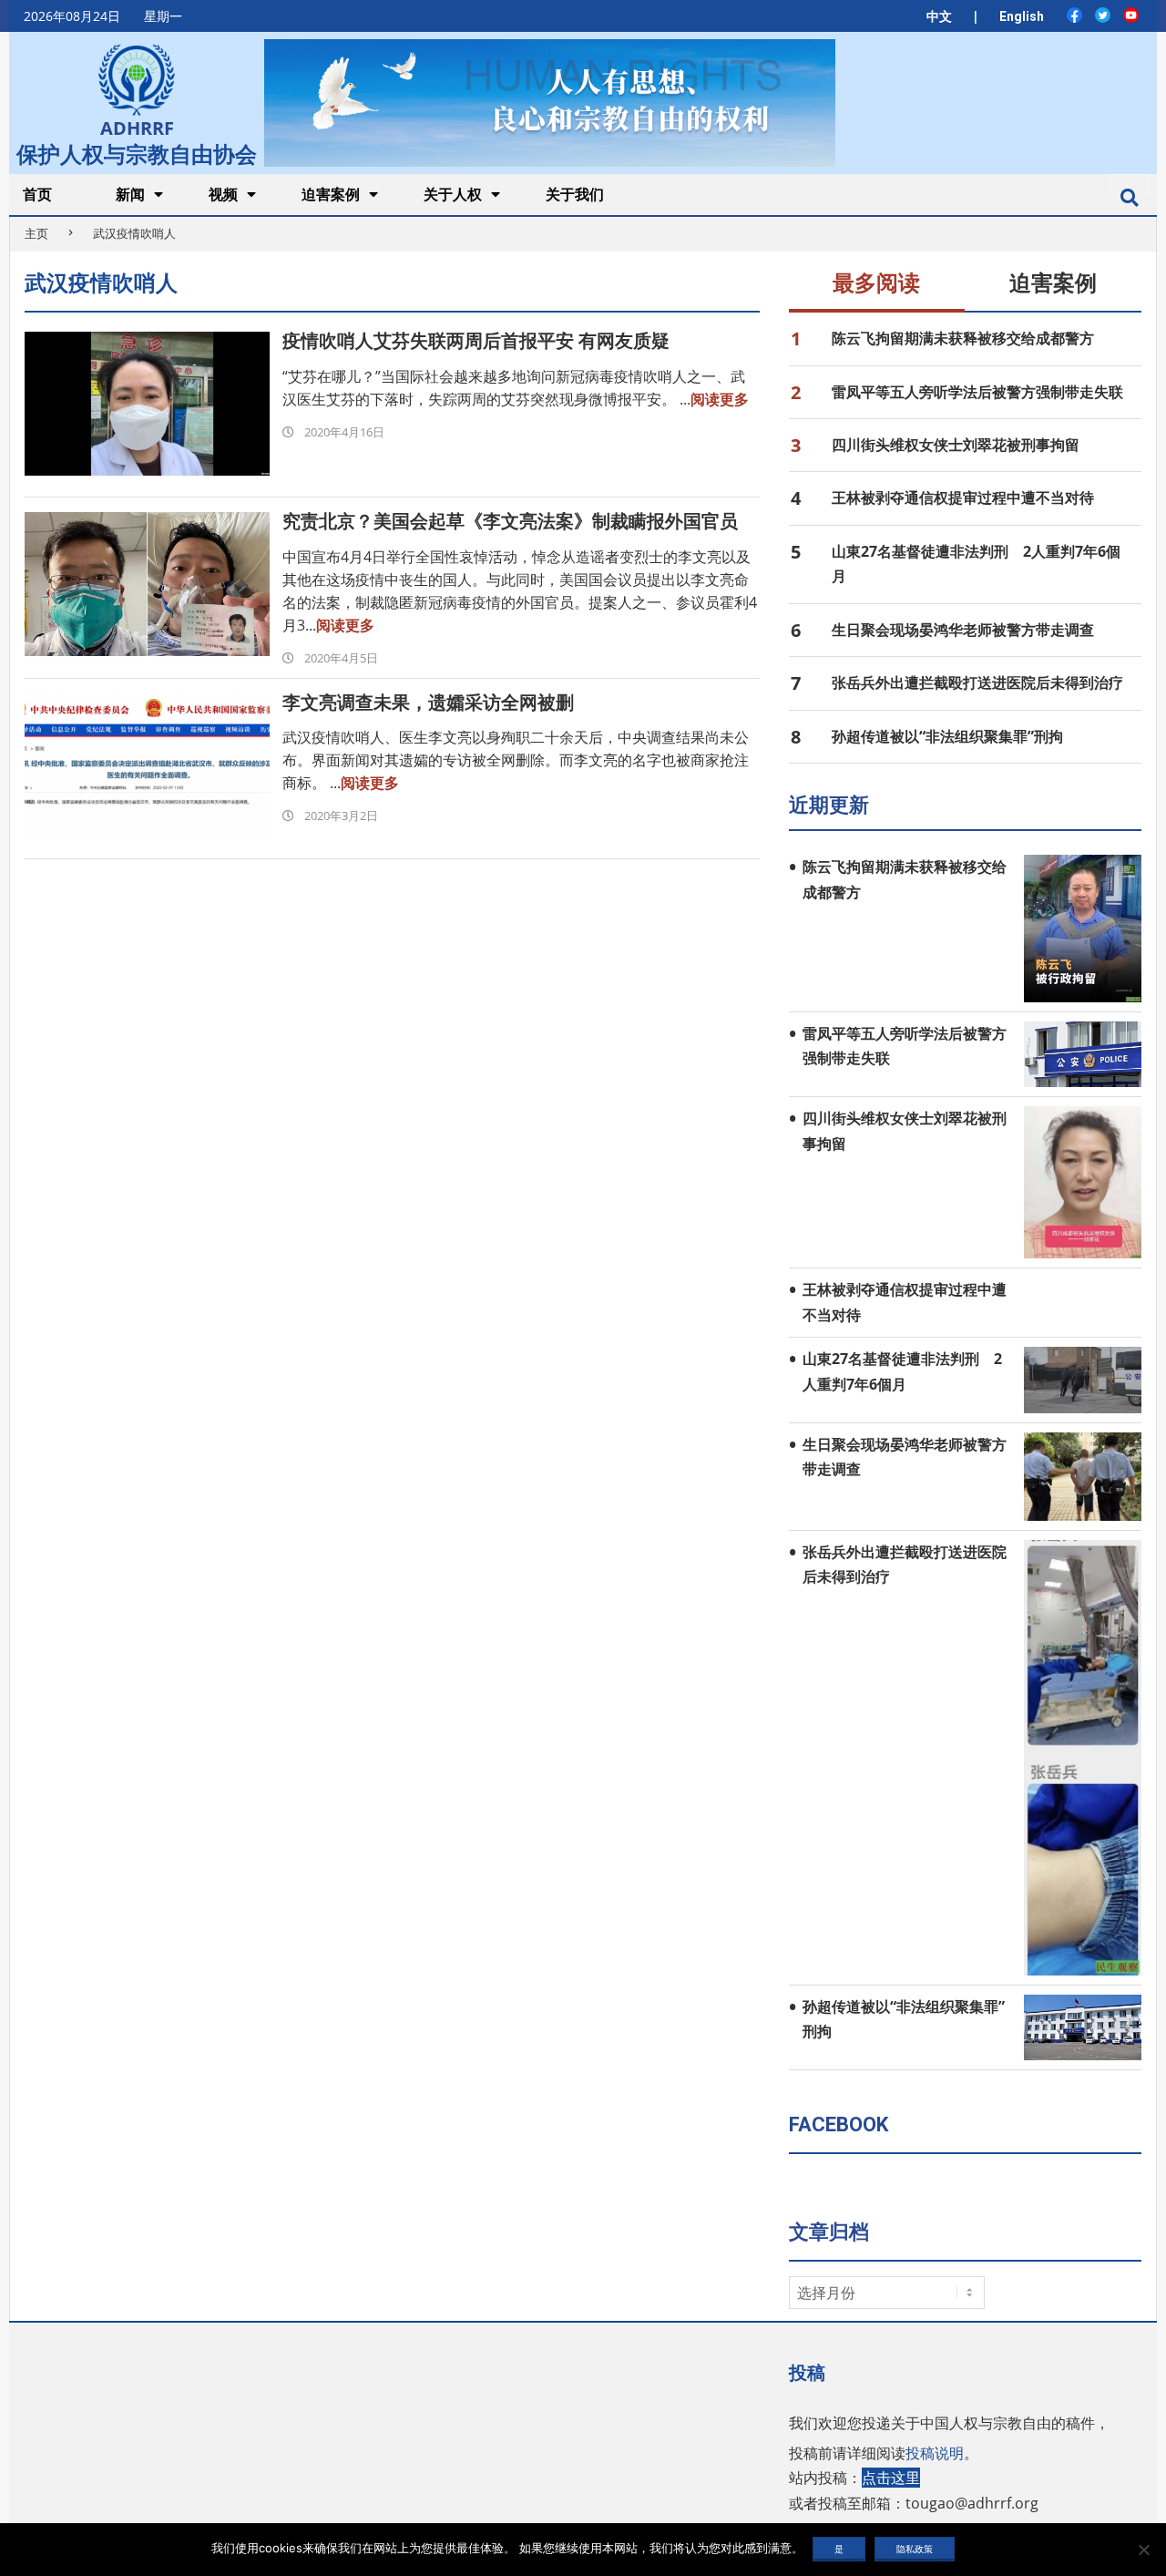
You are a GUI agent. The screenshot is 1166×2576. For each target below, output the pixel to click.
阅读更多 (720, 399)
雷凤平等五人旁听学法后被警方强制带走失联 (977, 392)
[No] (1143, 2550)
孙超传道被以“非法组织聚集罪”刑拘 (947, 736)
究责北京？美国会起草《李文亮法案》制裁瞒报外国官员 (510, 521)
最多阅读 (876, 283)
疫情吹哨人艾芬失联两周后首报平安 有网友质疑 (476, 341)
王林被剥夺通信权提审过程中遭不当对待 (963, 498)
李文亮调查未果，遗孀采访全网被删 (428, 703)
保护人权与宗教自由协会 (137, 152)
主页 (36, 233)
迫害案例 (1053, 283)
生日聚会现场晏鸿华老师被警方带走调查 (963, 630)
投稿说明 (935, 2453)
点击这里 (891, 2478)
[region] (549, 103)
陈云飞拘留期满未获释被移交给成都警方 (963, 338)
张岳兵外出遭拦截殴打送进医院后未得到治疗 (977, 682)
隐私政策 (915, 2549)
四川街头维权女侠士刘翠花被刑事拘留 (956, 445)
